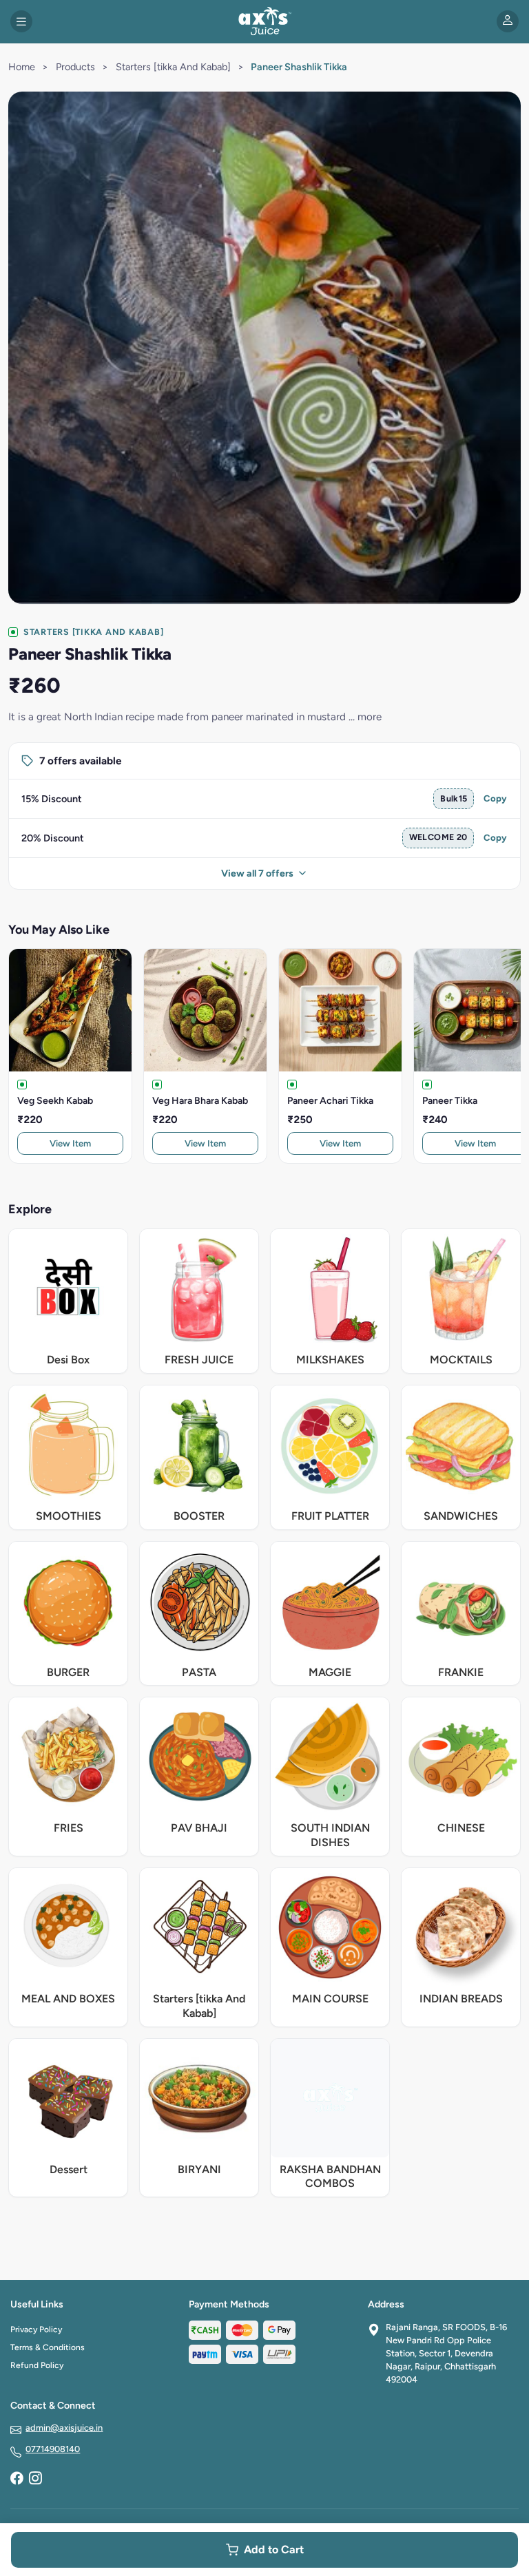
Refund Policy (37, 2365)
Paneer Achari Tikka (330, 1101)
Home (22, 67)
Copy (495, 798)
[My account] (508, 21)
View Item (70, 1143)
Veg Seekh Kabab (55, 1101)
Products (75, 67)
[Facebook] (17, 2480)
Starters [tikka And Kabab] (173, 67)
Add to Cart (274, 2549)
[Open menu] (21, 21)
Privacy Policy (36, 2329)
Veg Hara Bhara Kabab (200, 1101)
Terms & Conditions (48, 2347)
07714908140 (53, 2449)
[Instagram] (35, 2480)
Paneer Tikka (450, 1101)
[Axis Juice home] (264, 21)
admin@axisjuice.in (64, 2428)
